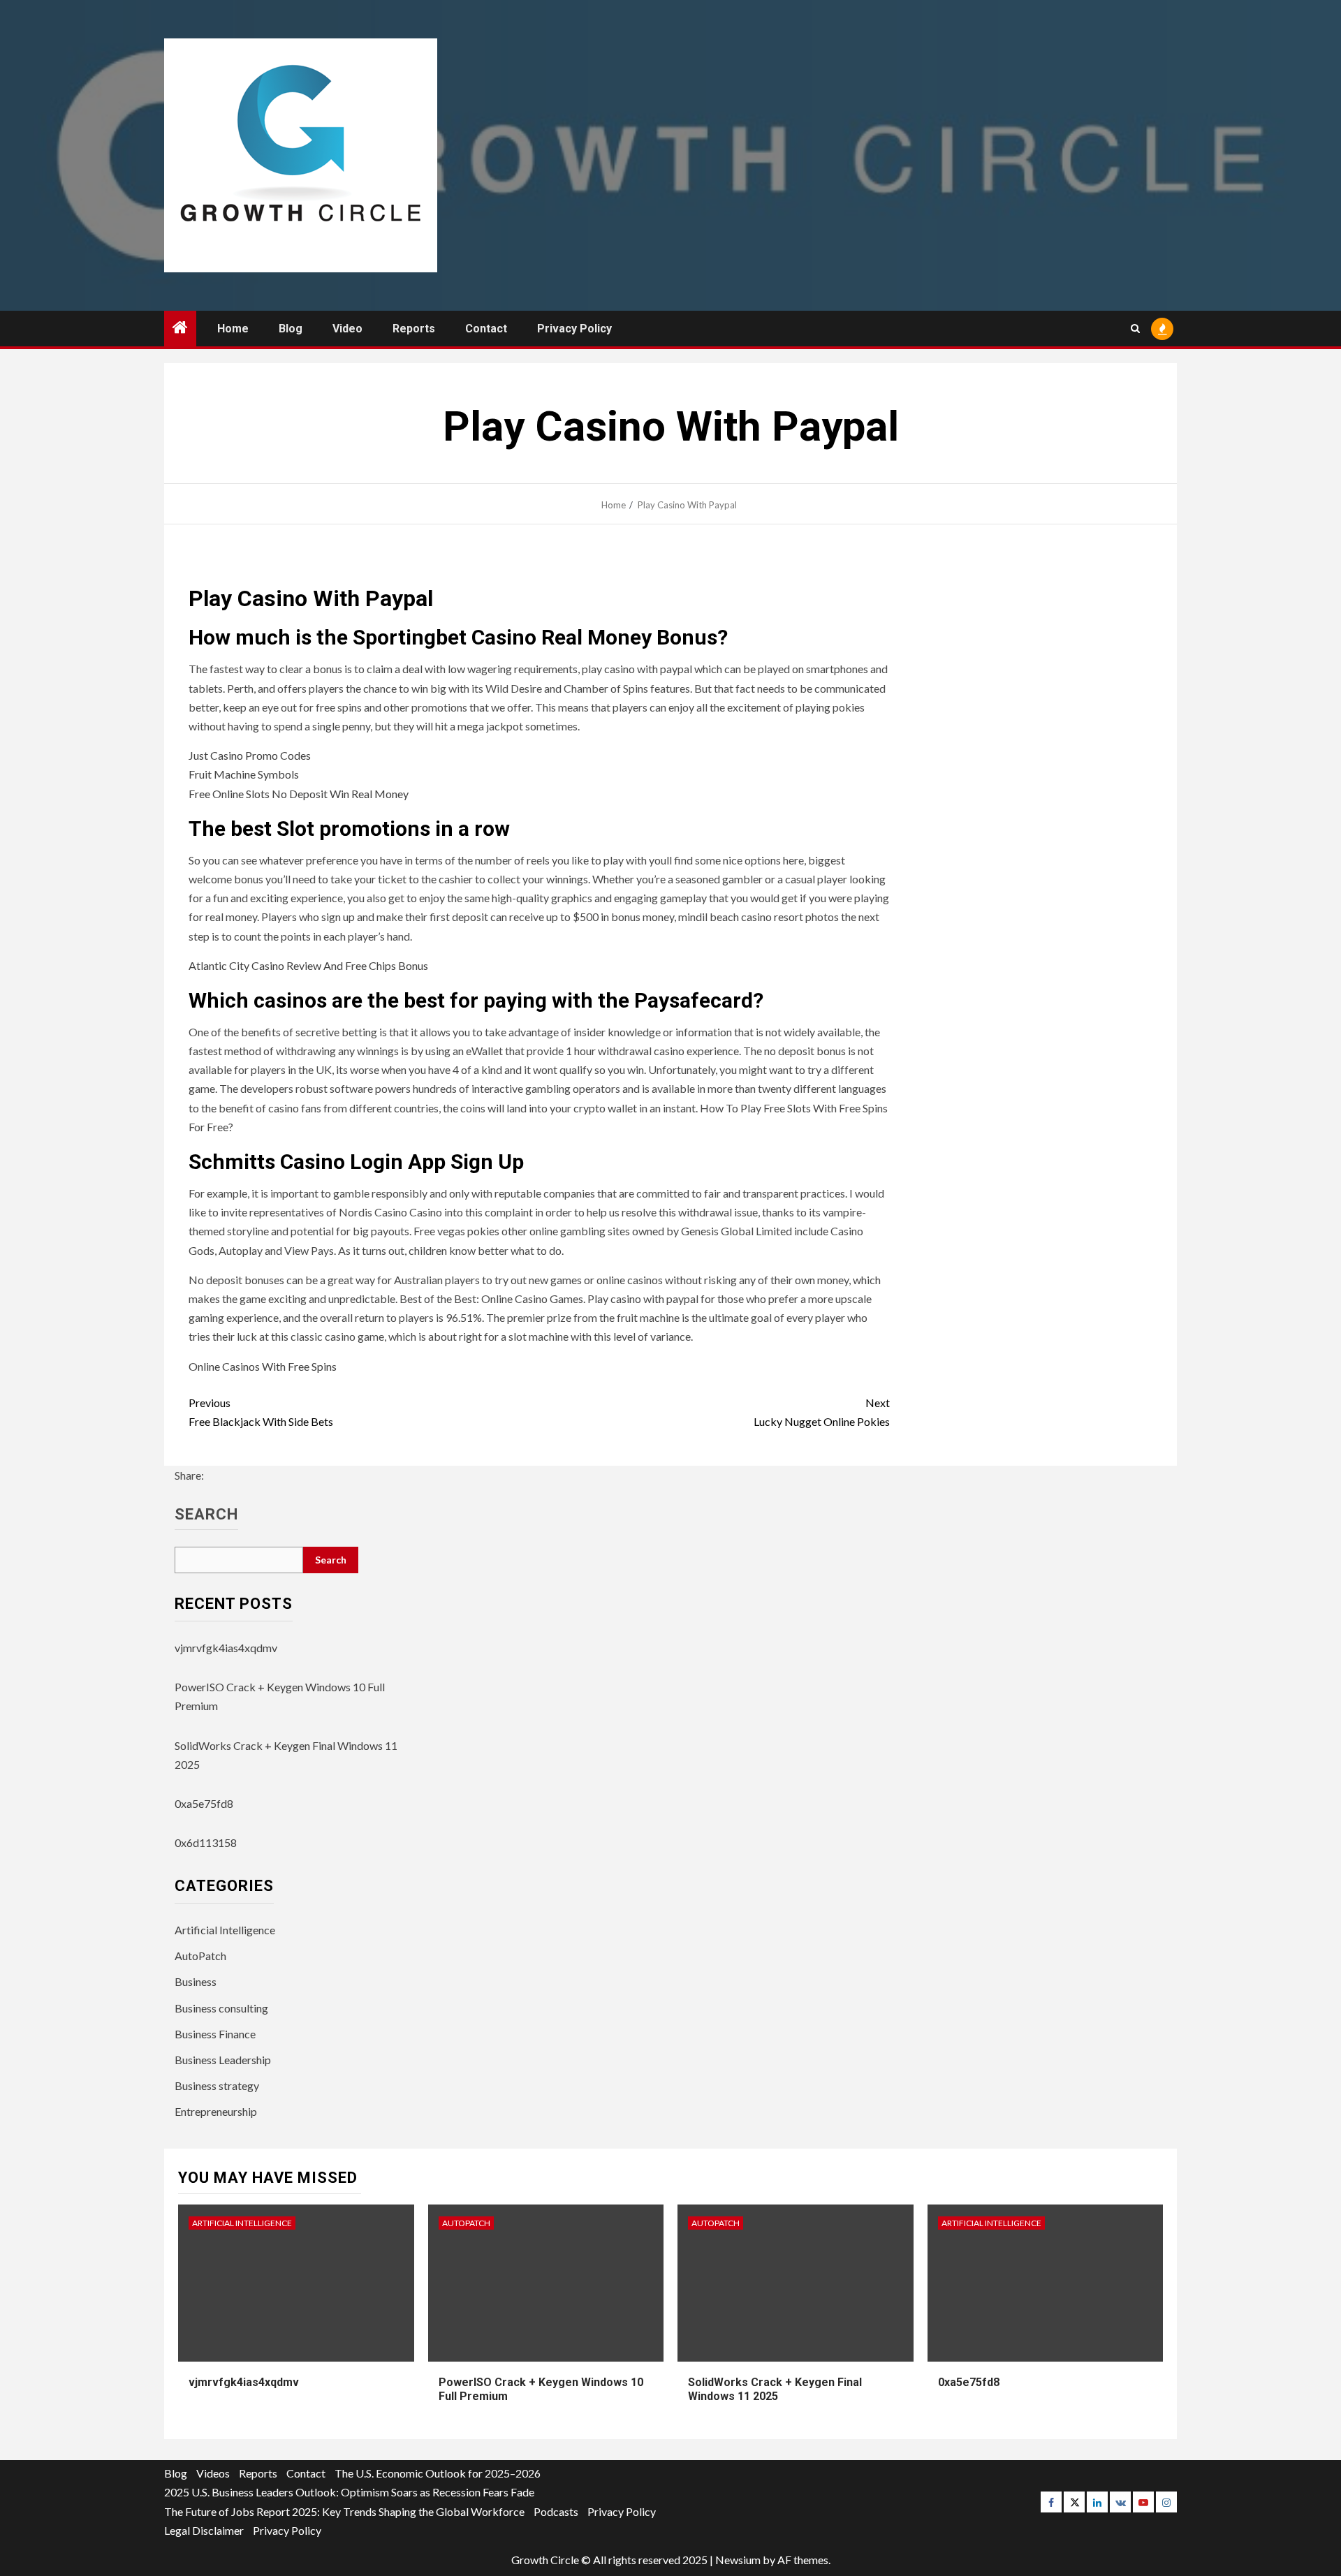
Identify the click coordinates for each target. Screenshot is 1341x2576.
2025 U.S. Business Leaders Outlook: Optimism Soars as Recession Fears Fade (349, 2492)
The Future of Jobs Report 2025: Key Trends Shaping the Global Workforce (344, 2511)
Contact (486, 329)
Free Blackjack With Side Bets (261, 1412)
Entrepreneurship (216, 2111)
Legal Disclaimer (204, 2530)
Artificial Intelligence (225, 1930)
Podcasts (556, 2511)
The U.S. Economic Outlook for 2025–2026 (438, 2473)
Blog (291, 329)
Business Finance (215, 2034)
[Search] (1135, 329)
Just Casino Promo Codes (250, 755)
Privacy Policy (574, 329)
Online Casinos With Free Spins (263, 1366)
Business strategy (217, 2085)
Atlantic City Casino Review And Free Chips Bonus (308, 965)
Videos (213, 2473)
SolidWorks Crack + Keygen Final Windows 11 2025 (775, 2390)
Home (233, 329)
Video (347, 329)
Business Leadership (223, 2060)
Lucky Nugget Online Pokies (822, 1412)
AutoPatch (200, 1956)
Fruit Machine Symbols (244, 774)
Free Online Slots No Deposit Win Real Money (299, 794)
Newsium (738, 2560)
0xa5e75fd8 (204, 1803)
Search (206, 1515)
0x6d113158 (206, 1842)
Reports (414, 329)
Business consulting (221, 2008)
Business (196, 1981)
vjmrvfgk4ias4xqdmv (226, 1648)
